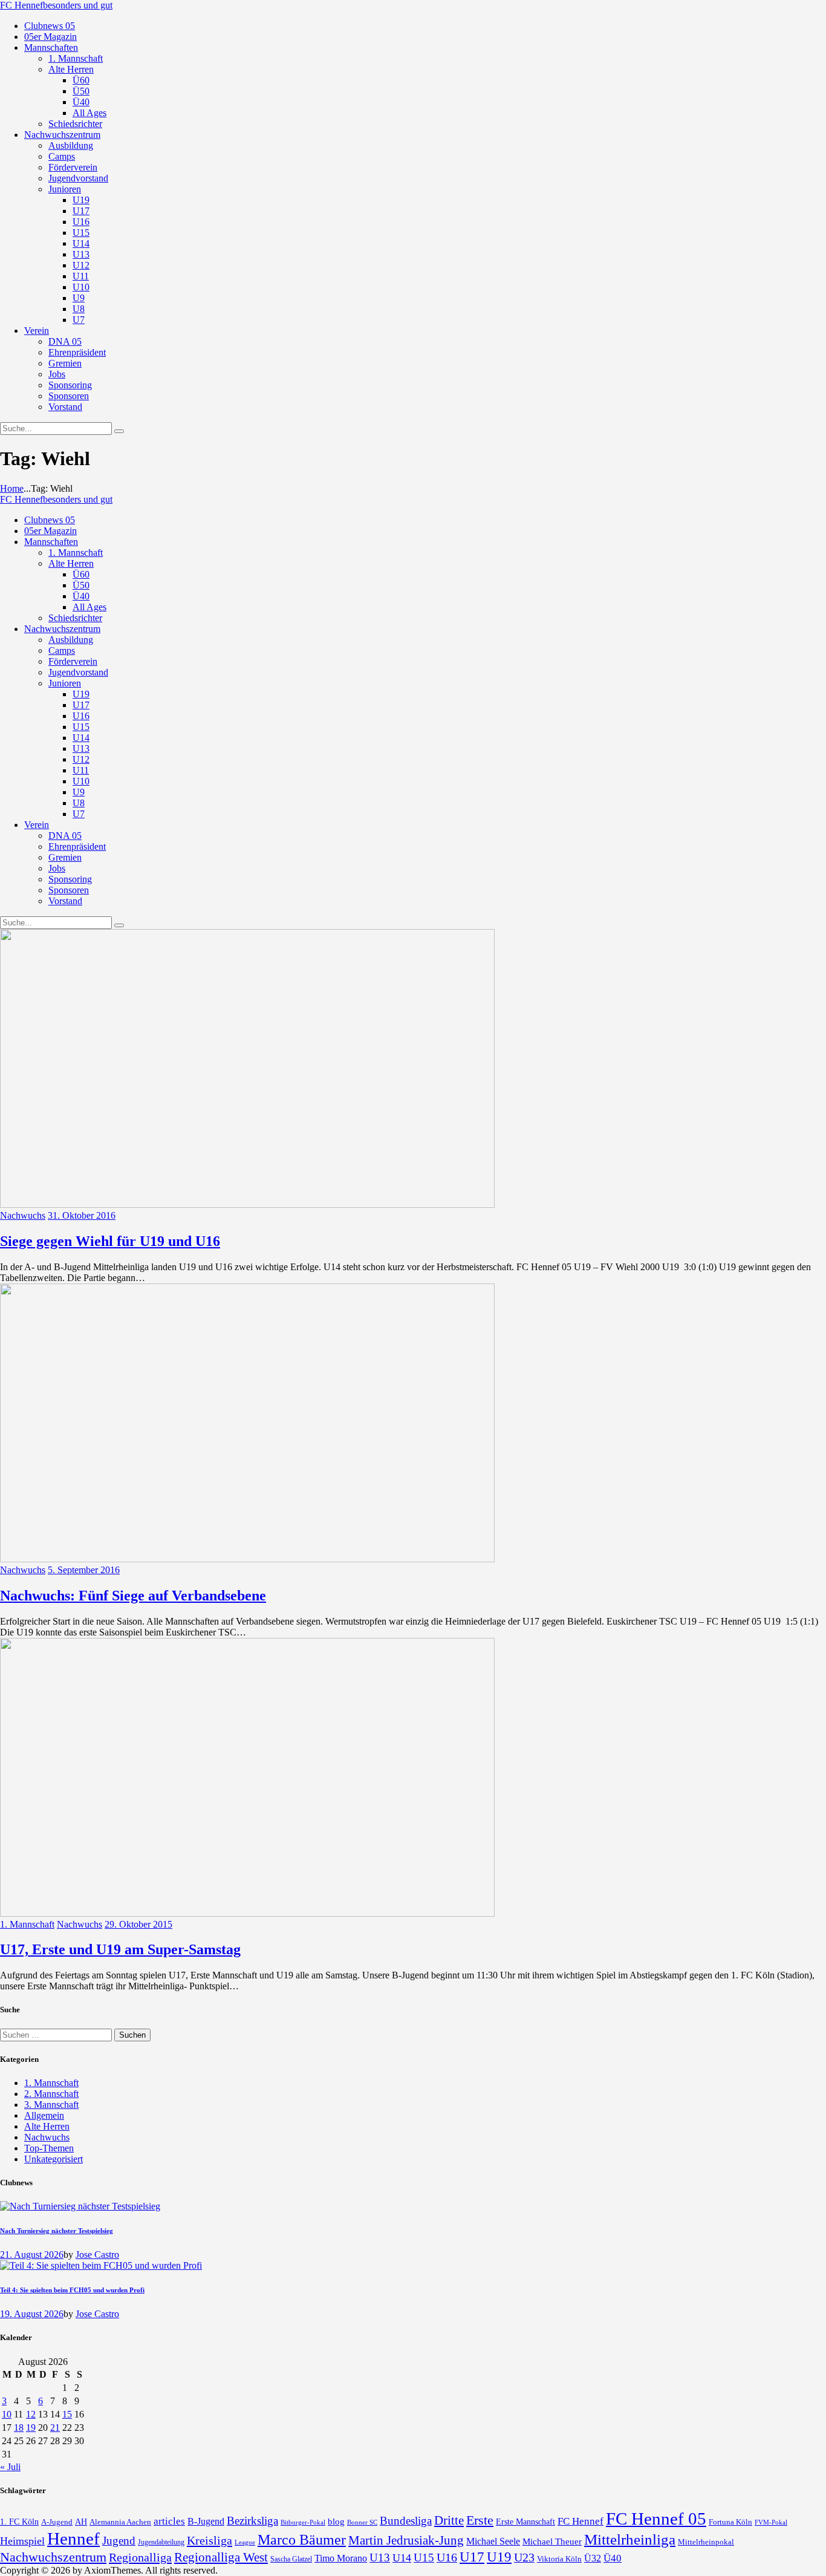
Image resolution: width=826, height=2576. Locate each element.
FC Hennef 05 (656, 2519)
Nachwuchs (23, 1215)
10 (7, 2414)
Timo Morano (341, 2558)
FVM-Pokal (771, 2522)
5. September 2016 (84, 1570)
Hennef (73, 2539)
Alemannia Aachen (120, 2522)
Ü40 (613, 2558)
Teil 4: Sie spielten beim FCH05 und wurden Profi (72, 2290)
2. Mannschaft (51, 2094)
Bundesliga (406, 2521)
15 (67, 2414)
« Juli (10, 2467)
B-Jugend (206, 2521)
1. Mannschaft (27, 1924)
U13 (380, 2558)
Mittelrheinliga (630, 2539)
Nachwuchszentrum (53, 2557)
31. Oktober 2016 (82, 1215)
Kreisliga (210, 2540)
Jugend (119, 2541)
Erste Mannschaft (525, 2522)
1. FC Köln (19, 2522)
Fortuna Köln (730, 2522)
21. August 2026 (32, 2255)
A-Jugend (57, 2522)
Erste (480, 2520)
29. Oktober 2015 (138, 1924)
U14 (402, 2558)
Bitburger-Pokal (303, 2522)
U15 (424, 2558)
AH (81, 2522)
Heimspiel (22, 2541)
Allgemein (44, 2115)
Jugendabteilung (161, 2542)
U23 (524, 2557)
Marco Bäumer (302, 2539)
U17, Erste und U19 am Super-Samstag (120, 1949)
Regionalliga (140, 2557)
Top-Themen (49, 2148)
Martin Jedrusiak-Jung (406, 2540)
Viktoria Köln (559, 2559)
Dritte (449, 2520)
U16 (447, 2557)
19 (31, 2428)
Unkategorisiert (54, 2159)
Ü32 (593, 2558)
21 (55, 2428)
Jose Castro (97, 2255)
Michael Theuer (552, 2542)
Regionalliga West (221, 2557)
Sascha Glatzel (291, 2559)
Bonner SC (362, 2522)
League (245, 2542)
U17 (472, 2557)
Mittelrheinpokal (706, 2542)
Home (12, 488)
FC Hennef (580, 2521)
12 (31, 2414)
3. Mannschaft (51, 2105)
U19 (499, 2557)
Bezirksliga (252, 2521)
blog (336, 2521)
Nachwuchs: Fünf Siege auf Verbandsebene (133, 1596)
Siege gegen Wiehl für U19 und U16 (110, 1241)
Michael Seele (493, 2541)
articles (169, 2521)
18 (19, 2428)
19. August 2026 (32, 2314)
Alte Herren (47, 2126)
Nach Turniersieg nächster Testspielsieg (57, 2231)
